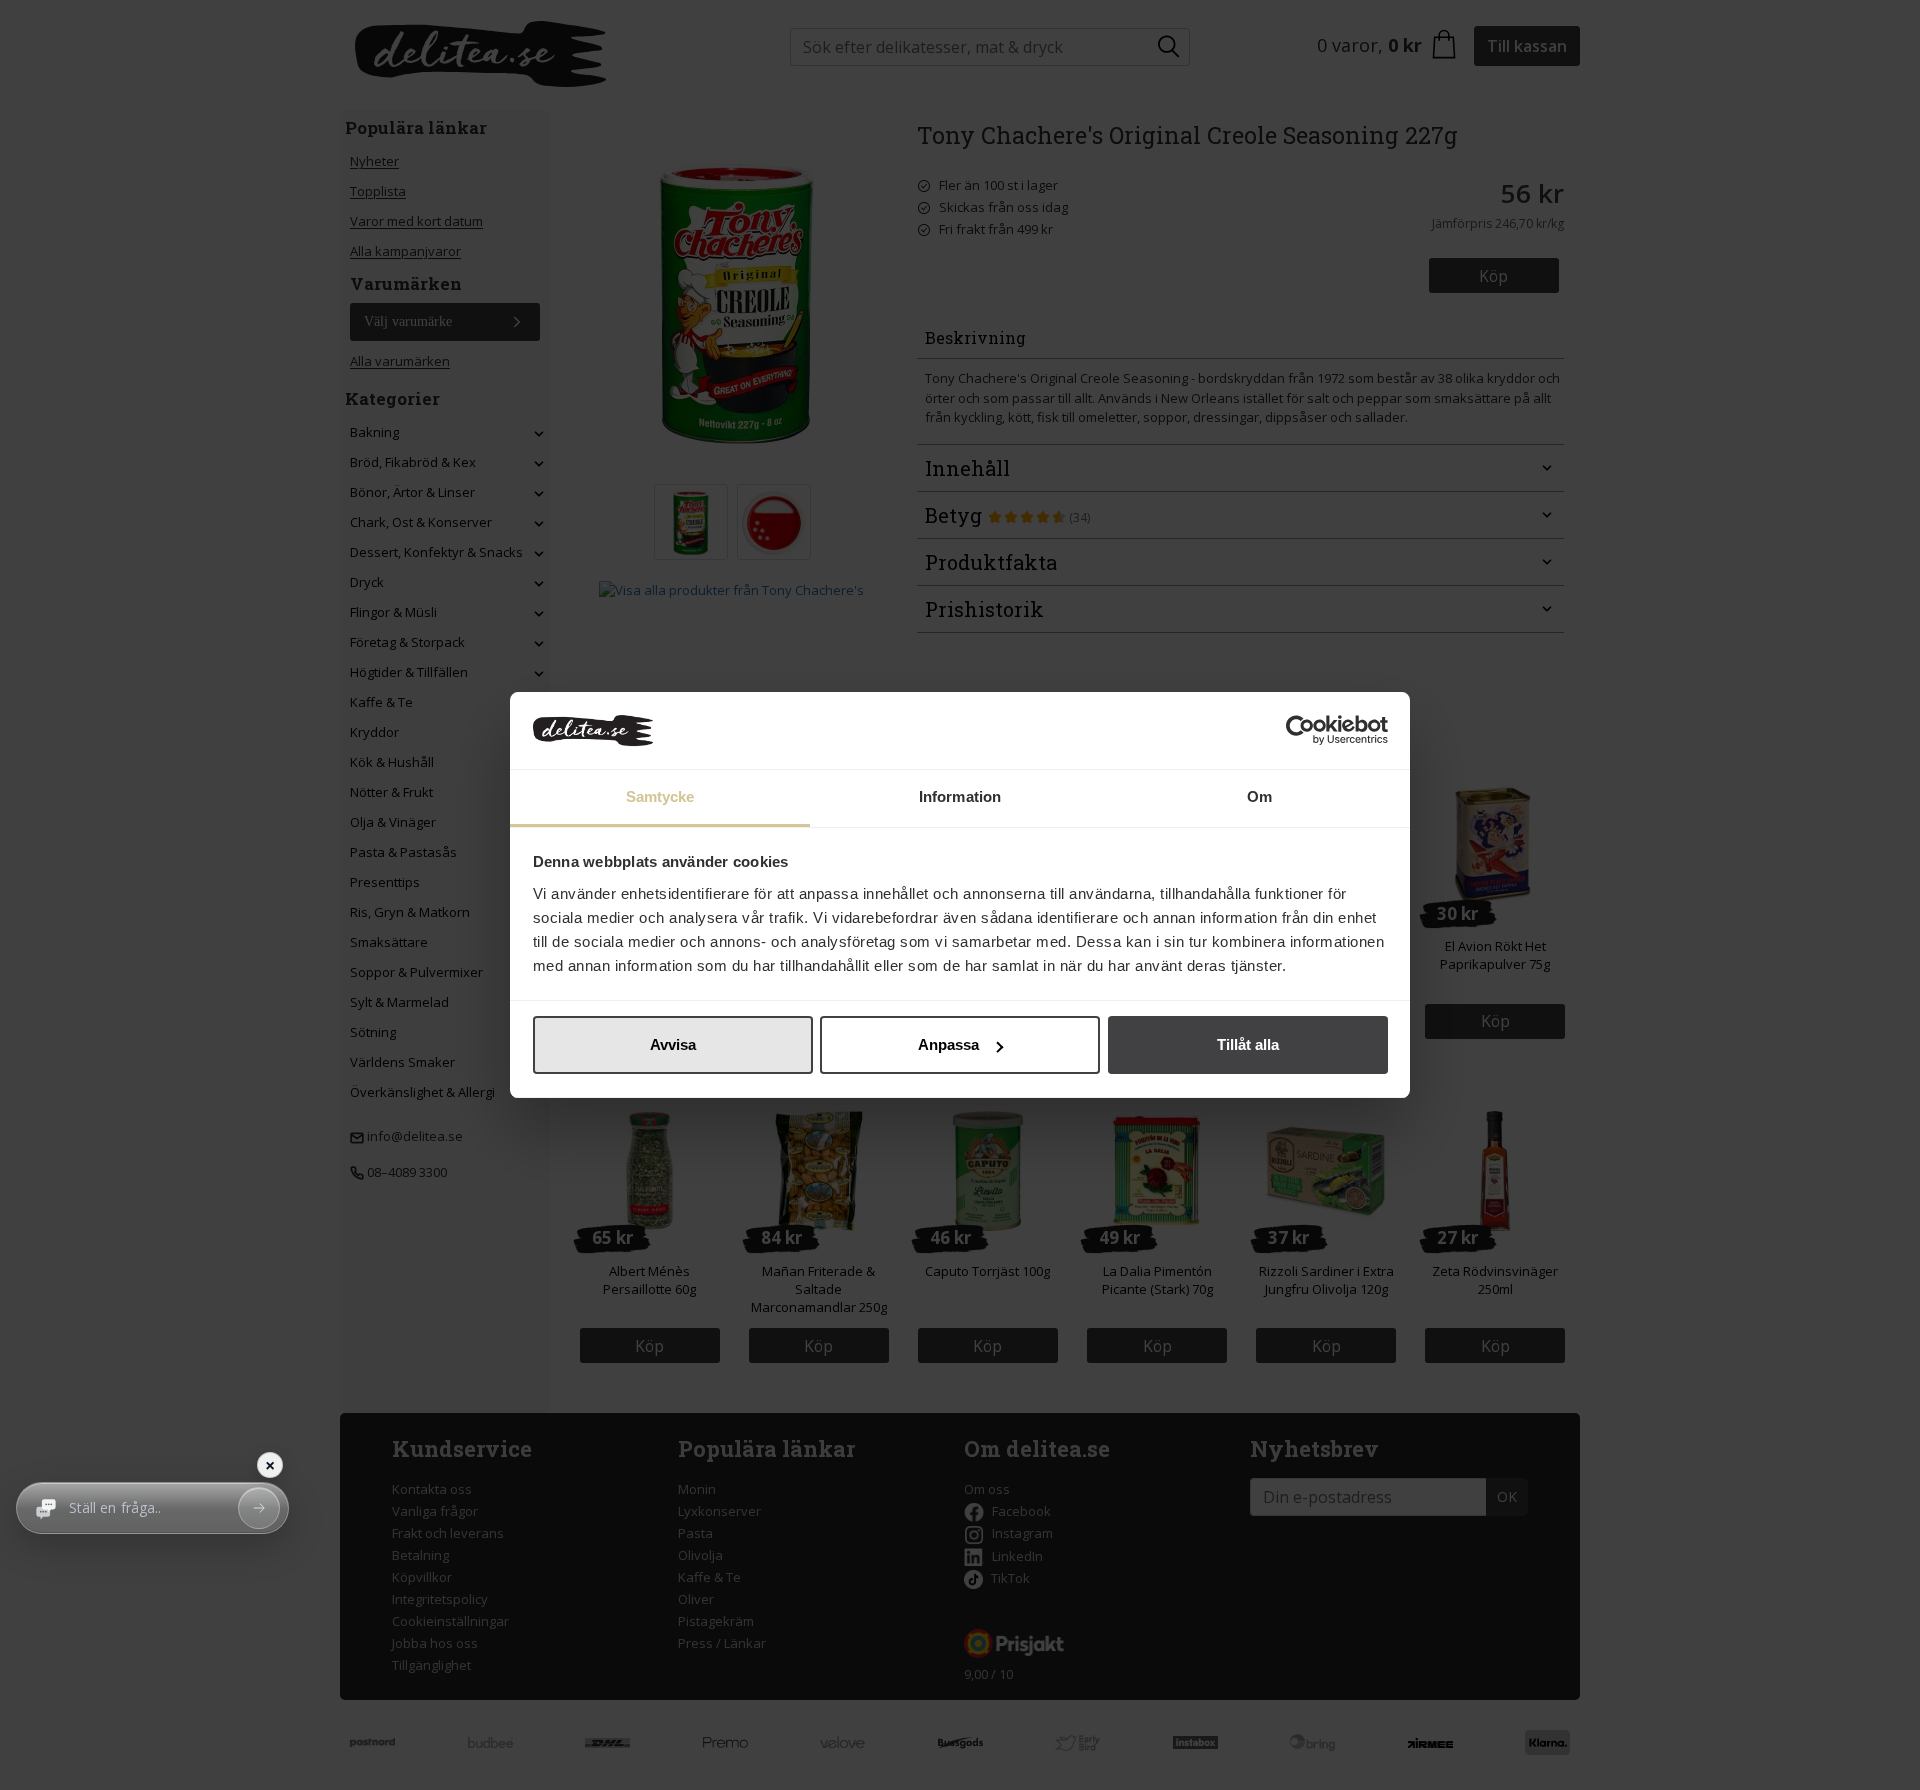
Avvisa (673, 1044)
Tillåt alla (1248, 1044)
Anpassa (948, 1044)
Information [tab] (960, 796)
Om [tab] (1259, 796)
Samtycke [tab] (660, 796)
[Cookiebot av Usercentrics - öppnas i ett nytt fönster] (1300, 731)
